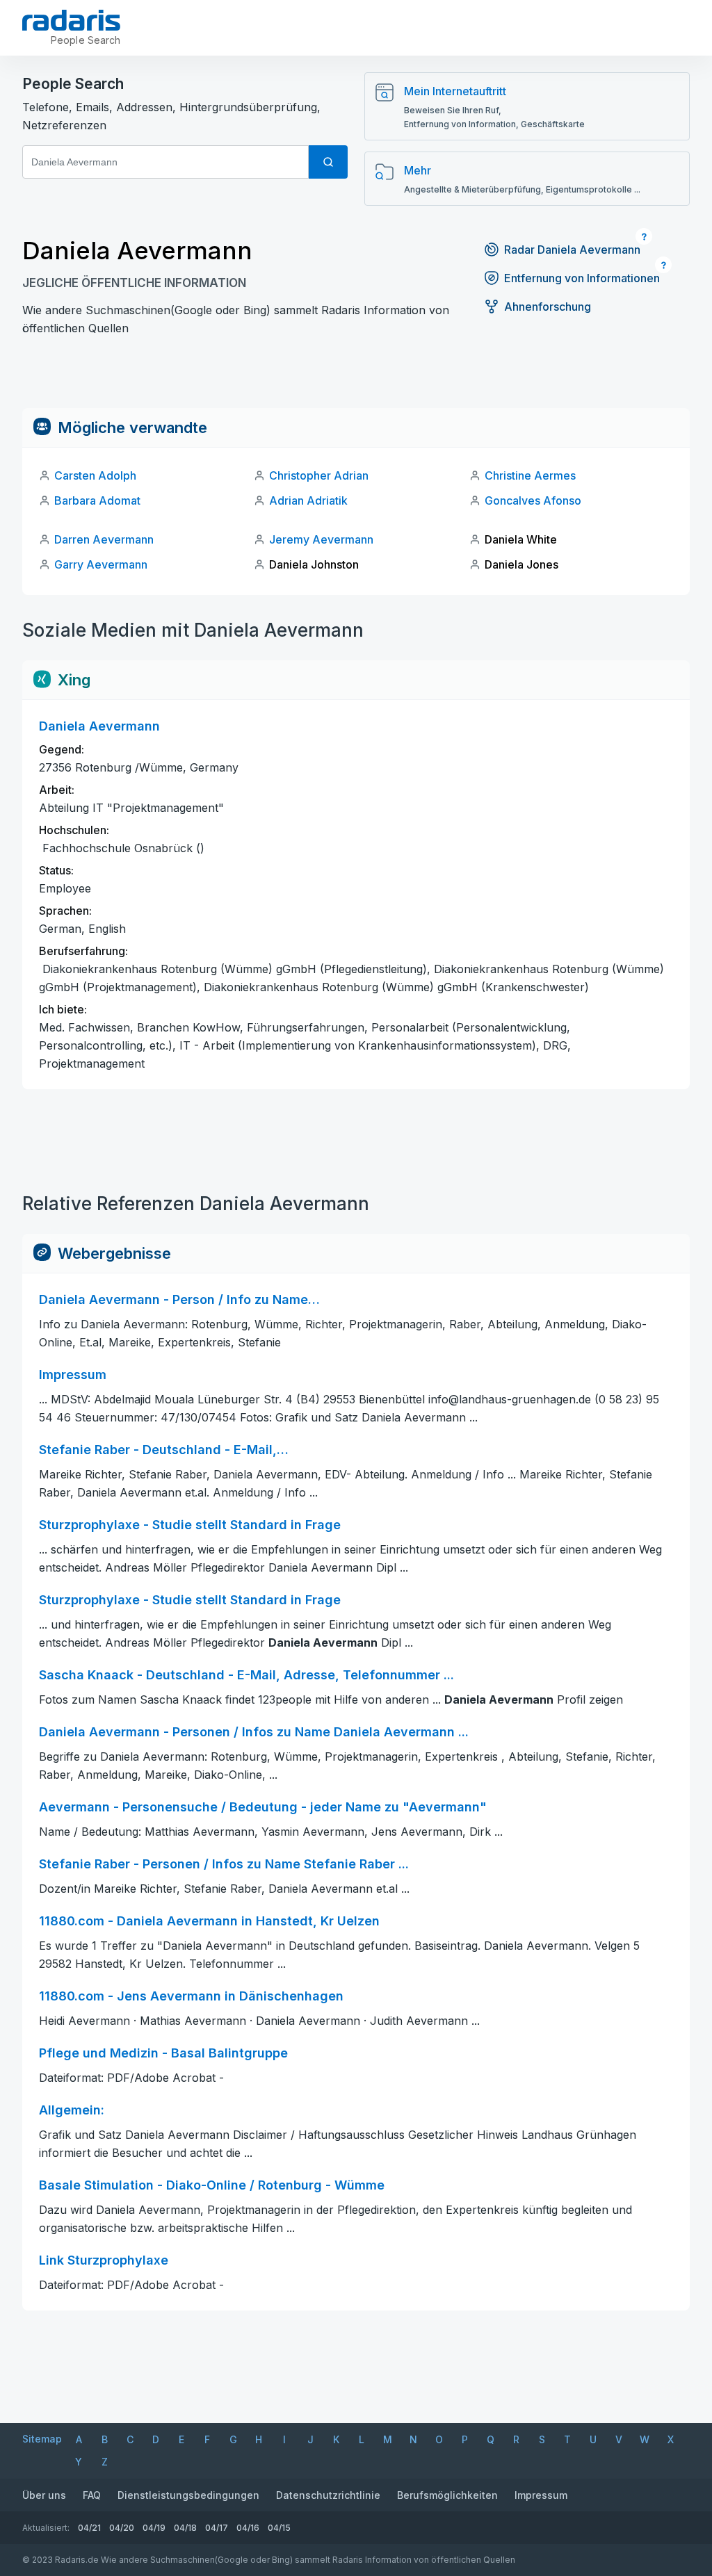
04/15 (279, 2528)
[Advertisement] (356, 377)
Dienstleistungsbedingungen (188, 2495)
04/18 (185, 2528)
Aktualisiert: (46, 2528)
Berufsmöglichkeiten (447, 2495)
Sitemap (42, 2439)
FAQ (92, 2495)
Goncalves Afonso (533, 500)
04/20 (122, 2528)
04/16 (248, 2528)
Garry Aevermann (101, 564)
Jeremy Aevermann (321, 539)
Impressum (541, 2495)
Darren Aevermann (104, 539)
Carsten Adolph (95, 475)
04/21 (89, 2528)
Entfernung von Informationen (582, 278)
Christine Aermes (530, 475)
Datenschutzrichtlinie (328, 2495)
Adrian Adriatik (308, 500)
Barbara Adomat (97, 500)
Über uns (44, 2495)
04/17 (217, 2528)
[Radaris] (71, 20)
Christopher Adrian (319, 475)
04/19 (154, 2528)
